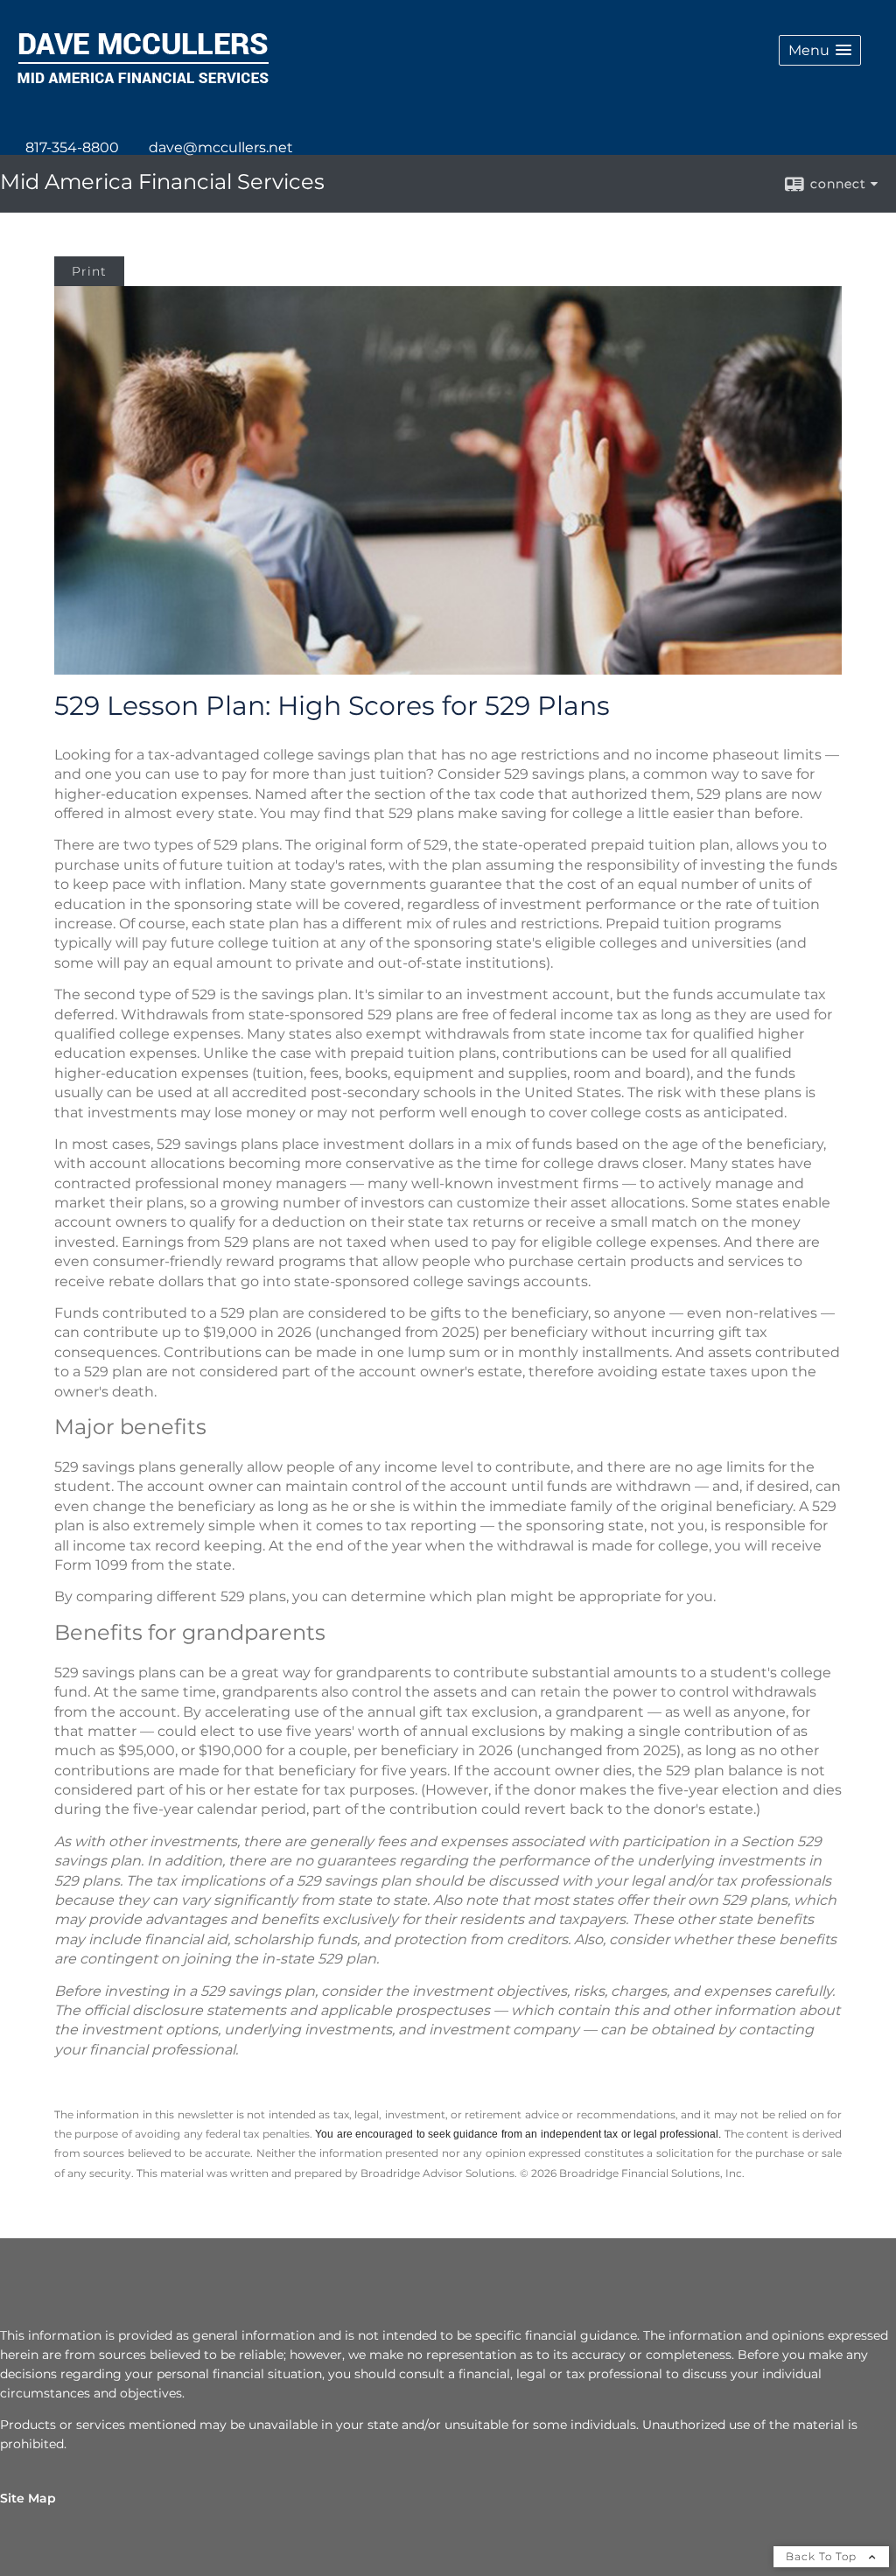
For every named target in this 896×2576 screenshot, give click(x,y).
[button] (820, 50)
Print (89, 271)
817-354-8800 (72, 147)
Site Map (28, 2498)
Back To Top (823, 2556)
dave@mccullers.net (221, 147)
